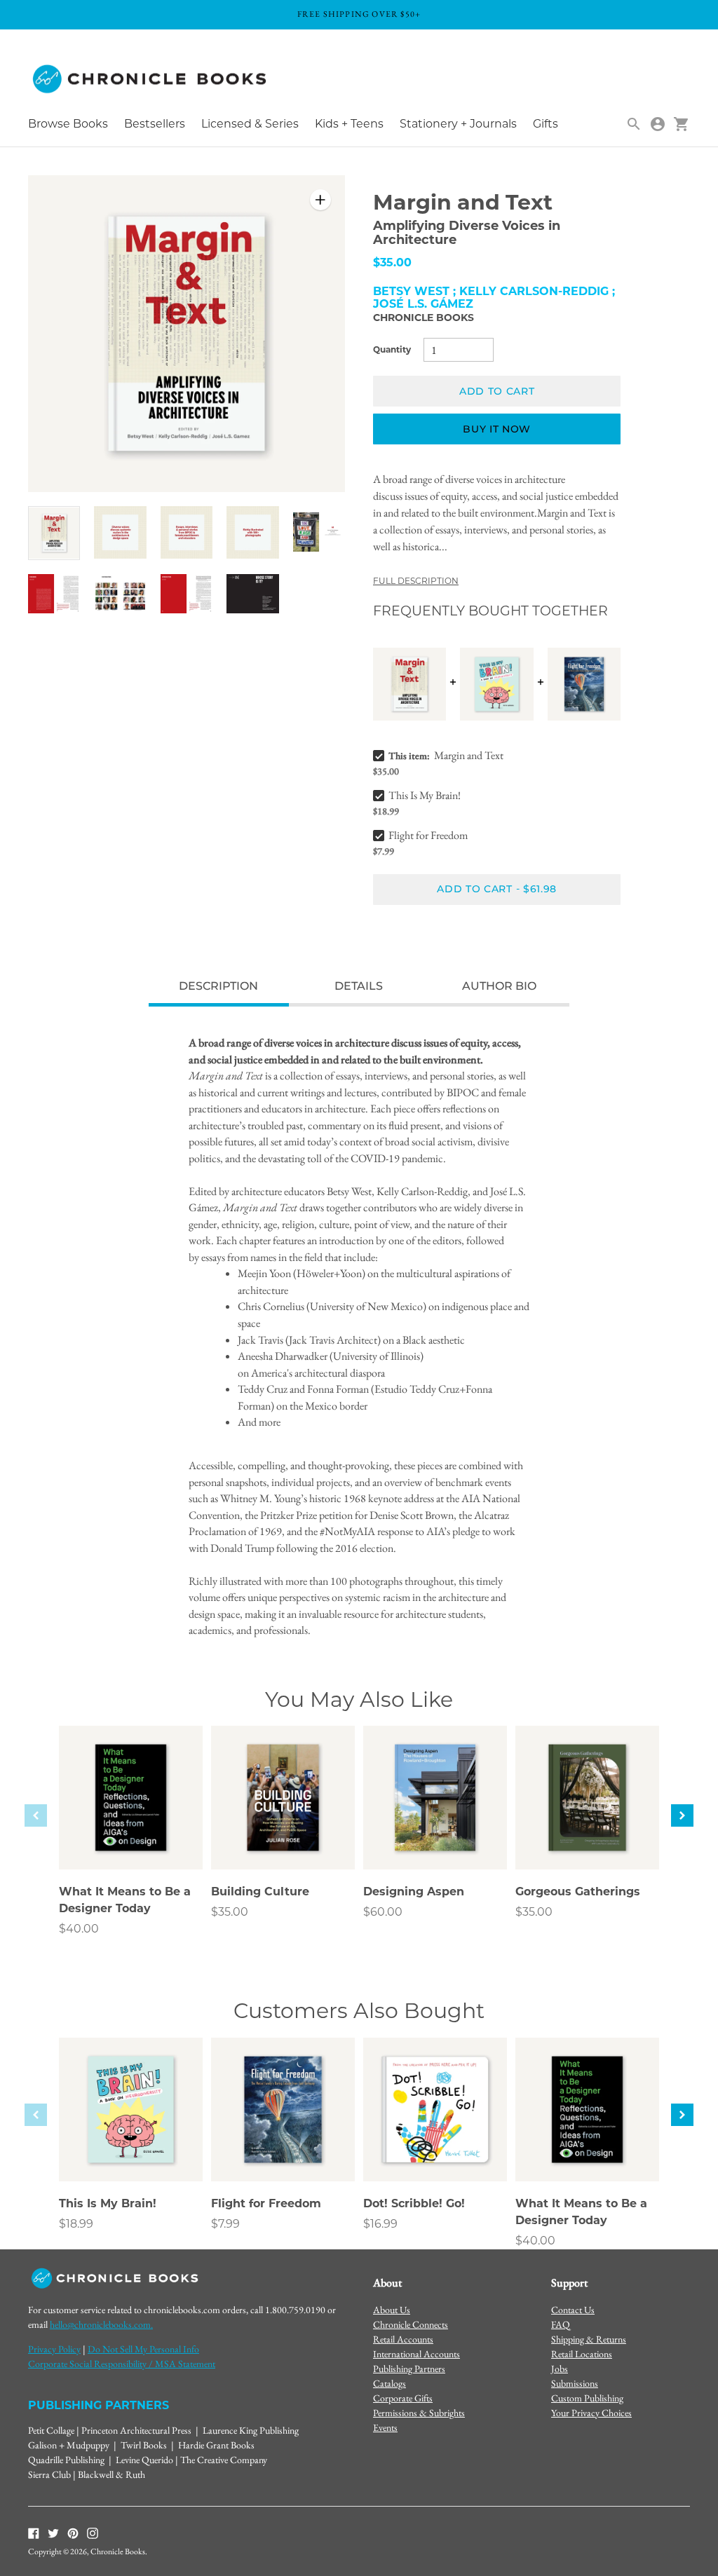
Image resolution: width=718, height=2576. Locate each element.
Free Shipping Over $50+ (359, 14)
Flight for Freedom (428, 835)
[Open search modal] (634, 124)
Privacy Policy (54, 2349)
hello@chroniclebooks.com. (101, 2324)
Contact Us (573, 2310)
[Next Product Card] (682, 1815)
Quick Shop (131, 1840)
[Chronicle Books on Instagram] (93, 2533)
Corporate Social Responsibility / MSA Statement (122, 2364)
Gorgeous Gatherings (578, 1892)
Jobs (560, 2369)
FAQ (561, 2324)
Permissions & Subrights (419, 2413)
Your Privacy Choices (591, 2413)
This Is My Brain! (425, 795)
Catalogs (390, 2383)
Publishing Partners (409, 2369)
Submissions (575, 2383)
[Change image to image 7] (120, 593)
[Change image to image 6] (54, 593)
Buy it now (497, 429)
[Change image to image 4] (252, 532)
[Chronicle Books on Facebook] (34, 2533)
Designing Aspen (414, 1892)
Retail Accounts (403, 2339)
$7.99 (225, 2224)
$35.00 (230, 1912)
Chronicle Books (424, 318)
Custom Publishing (587, 2398)
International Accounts (416, 2354)
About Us (392, 2310)
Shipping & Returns (589, 2339)
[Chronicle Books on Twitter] (53, 2533)
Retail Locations (582, 2354)
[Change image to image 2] (120, 532)
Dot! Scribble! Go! (414, 2203)
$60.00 (383, 1912)
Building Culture (260, 1892)
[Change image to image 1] (54, 533)
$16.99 (380, 2224)
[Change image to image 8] (187, 593)
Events (385, 2427)
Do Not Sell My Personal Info (143, 2349)
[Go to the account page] (658, 124)
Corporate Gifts (403, 2398)
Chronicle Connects (411, 2324)
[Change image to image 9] (252, 593)
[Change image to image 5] (319, 532)
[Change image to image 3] (187, 532)
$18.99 (76, 2224)
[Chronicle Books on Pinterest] (73, 2533)
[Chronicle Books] (151, 80)
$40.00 (79, 1929)
